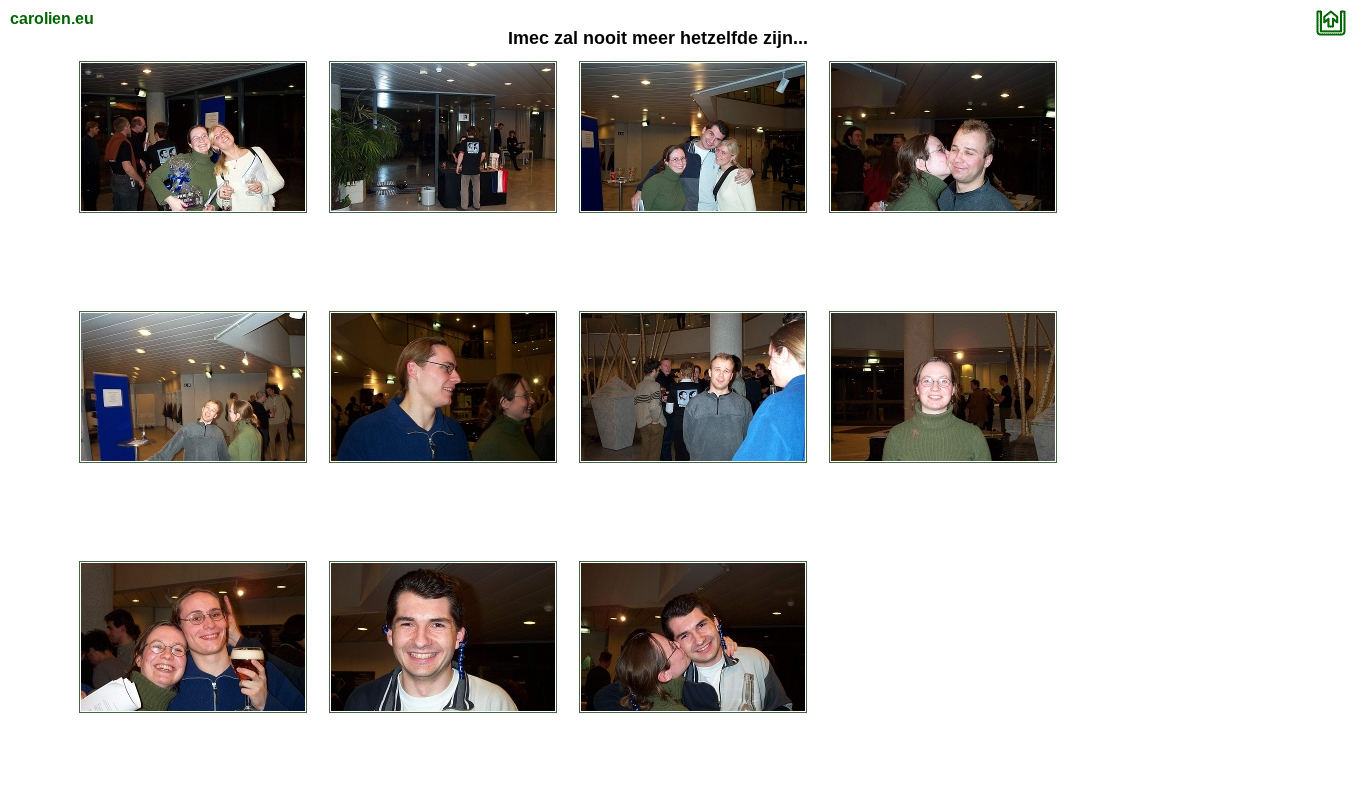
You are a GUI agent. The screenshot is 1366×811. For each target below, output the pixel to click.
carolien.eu (52, 18)
